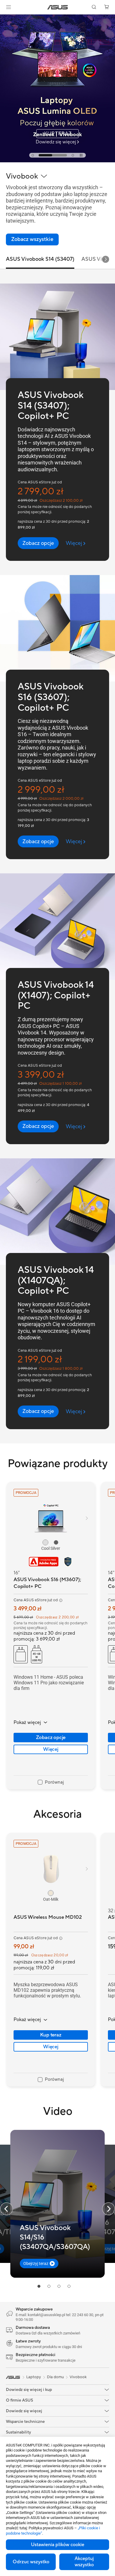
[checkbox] (51, 1782)
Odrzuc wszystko (31, 2562)
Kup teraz (51, 2035)
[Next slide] (106, 259)
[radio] (45, 1542)
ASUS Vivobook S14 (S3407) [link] (40, 259)
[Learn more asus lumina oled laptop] (57, 161)
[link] (58, 7)
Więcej (51, 1749)
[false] (38, 543)
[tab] (33, 155)
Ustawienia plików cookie (58, 2545)
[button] (9, 7)
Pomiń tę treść (4, 18)
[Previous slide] (6, 2209)
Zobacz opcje (51, 1738)
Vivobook (78, 2377)
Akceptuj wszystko (84, 2562)
